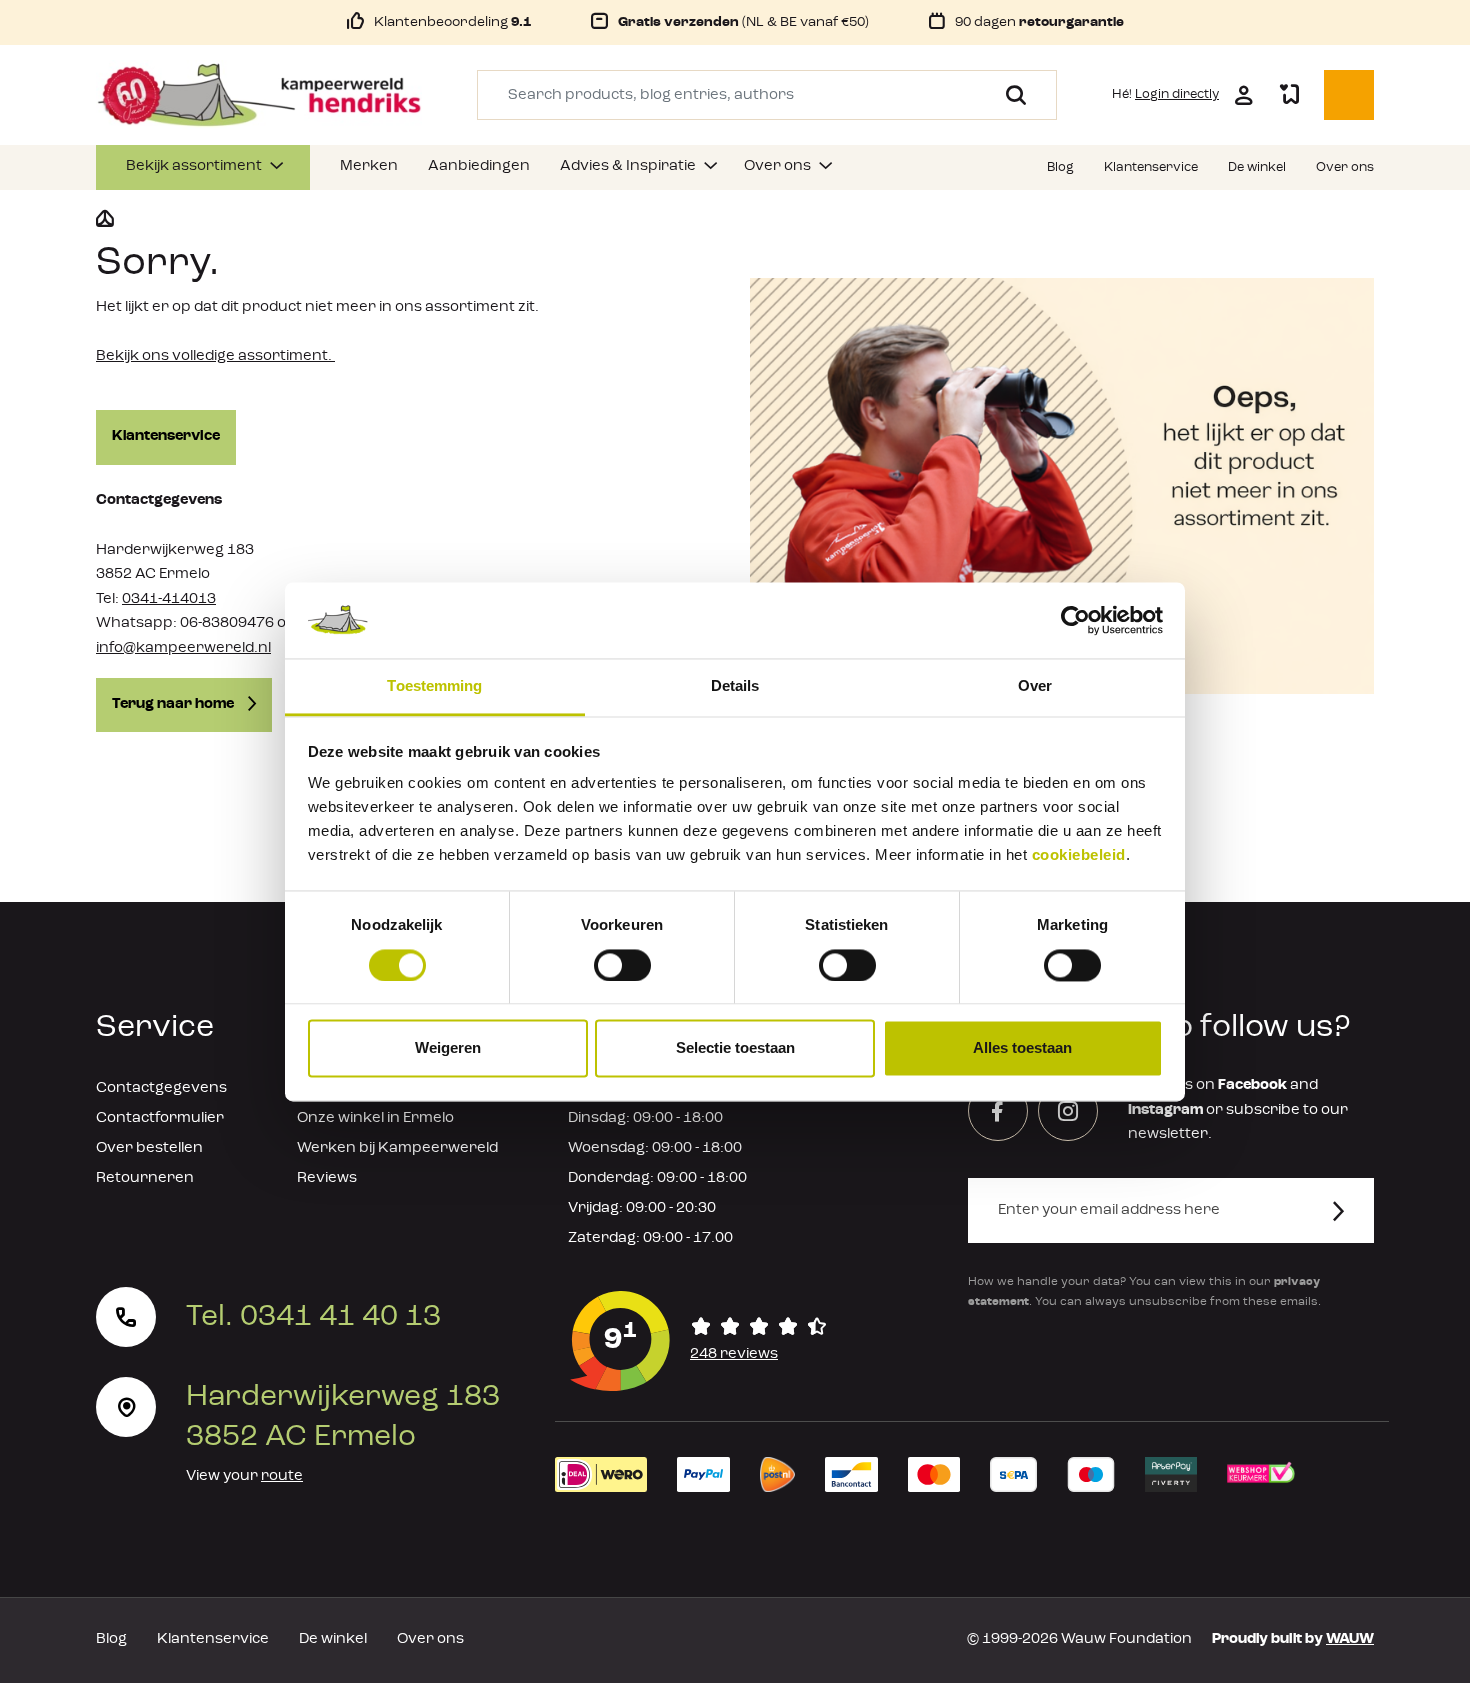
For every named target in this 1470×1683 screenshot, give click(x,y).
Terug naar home (174, 704)
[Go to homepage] (259, 95)
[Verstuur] (1350, 1210)
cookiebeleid (1079, 855)
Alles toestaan (1022, 1048)
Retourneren (145, 1178)
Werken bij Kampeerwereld (397, 1148)
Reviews (327, 1178)
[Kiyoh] (699, 1341)
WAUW (1350, 1639)
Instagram (1165, 1110)
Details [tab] (735, 686)
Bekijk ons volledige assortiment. (215, 356)
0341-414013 (169, 599)
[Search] (1008, 95)
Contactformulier (160, 1118)
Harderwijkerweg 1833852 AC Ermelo (343, 1417)
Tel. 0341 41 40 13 (313, 1317)
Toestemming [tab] (434, 686)
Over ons (430, 1639)
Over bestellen (149, 1148)
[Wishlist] (1289, 95)
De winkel (333, 1639)
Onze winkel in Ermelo (375, 1118)
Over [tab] (1035, 686)
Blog (111, 1639)
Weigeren (448, 1048)
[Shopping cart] (1349, 95)
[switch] (622, 965)
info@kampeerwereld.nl (183, 648)
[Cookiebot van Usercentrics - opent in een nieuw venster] (1075, 620)
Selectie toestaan (735, 1048)
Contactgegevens (161, 1088)
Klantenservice (166, 436)
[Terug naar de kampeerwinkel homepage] (105, 219)
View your (244, 1476)
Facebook (1252, 1085)
